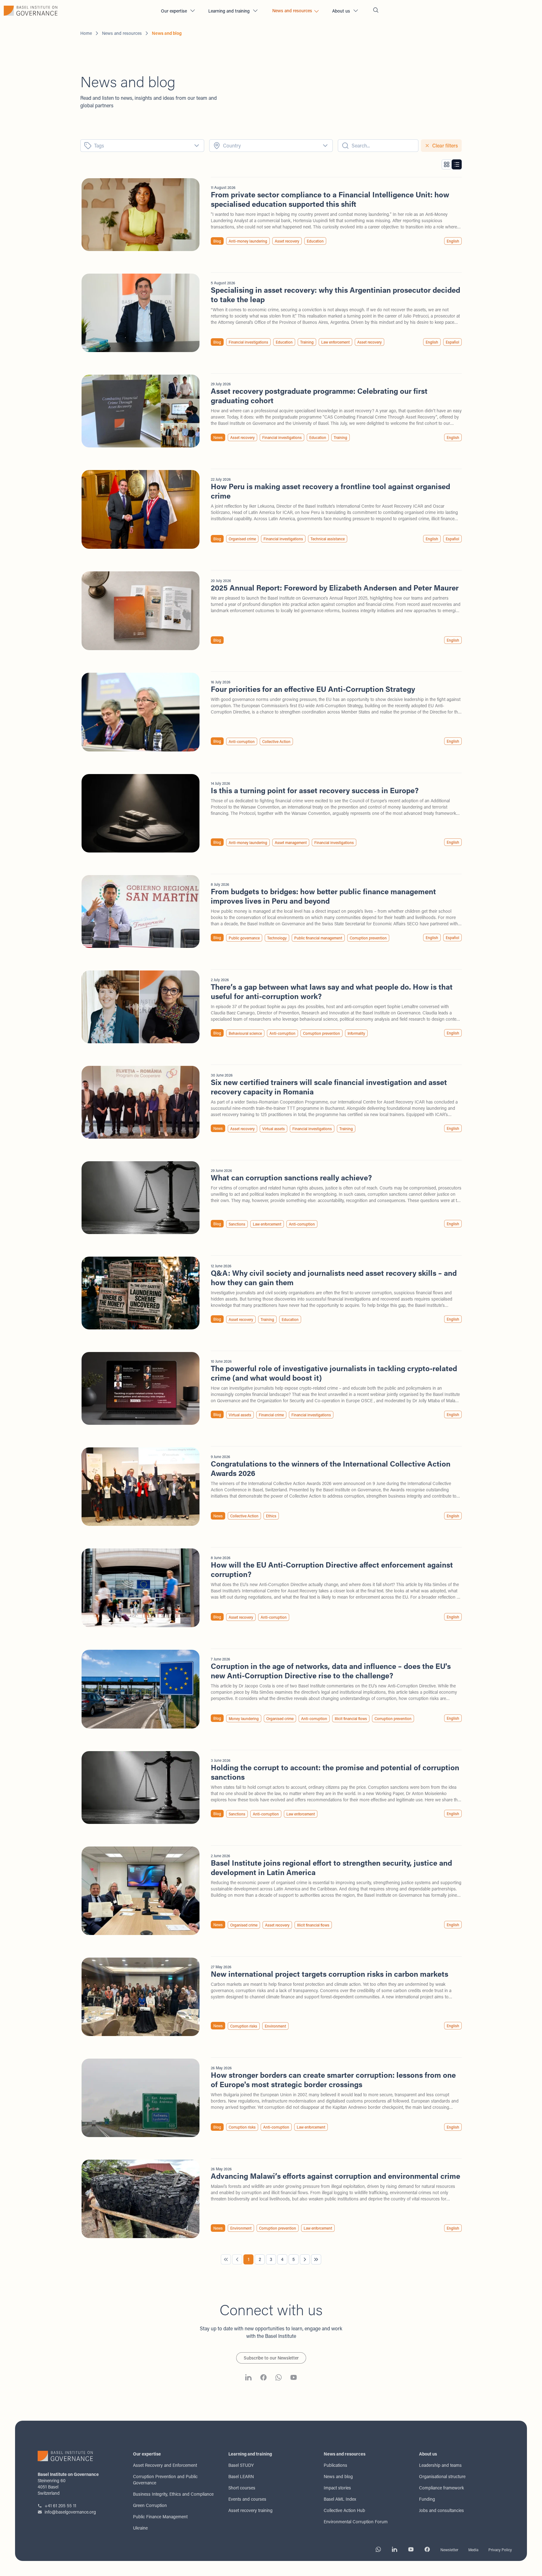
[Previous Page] (237, 2259)
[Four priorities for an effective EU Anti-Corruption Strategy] (271, 712)
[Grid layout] (447, 164)
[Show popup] (199, 146)
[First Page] (226, 2259)
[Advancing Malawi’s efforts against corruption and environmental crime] (271, 2199)
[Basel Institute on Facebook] (263, 2378)
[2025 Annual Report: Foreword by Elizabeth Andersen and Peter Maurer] (271, 611)
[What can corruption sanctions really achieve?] (271, 1198)
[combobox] (142, 146)
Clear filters (445, 145)
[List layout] (457, 164)
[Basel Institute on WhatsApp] (279, 2378)
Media (473, 2550)
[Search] (376, 11)
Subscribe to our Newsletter (271, 2358)
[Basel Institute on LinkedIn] (248, 2378)
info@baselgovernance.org (70, 2512)
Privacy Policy (500, 2550)
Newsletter (449, 2550)
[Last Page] (316, 2259)
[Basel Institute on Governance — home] (78, 11)
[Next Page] (305, 2259)
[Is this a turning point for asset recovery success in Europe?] (271, 813)
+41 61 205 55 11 (60, 2506)
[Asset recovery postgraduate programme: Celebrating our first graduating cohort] (271, 411)
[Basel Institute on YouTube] (294, 2378)
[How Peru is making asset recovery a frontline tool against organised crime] (271, 509)
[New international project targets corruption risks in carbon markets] (271, 1997)
